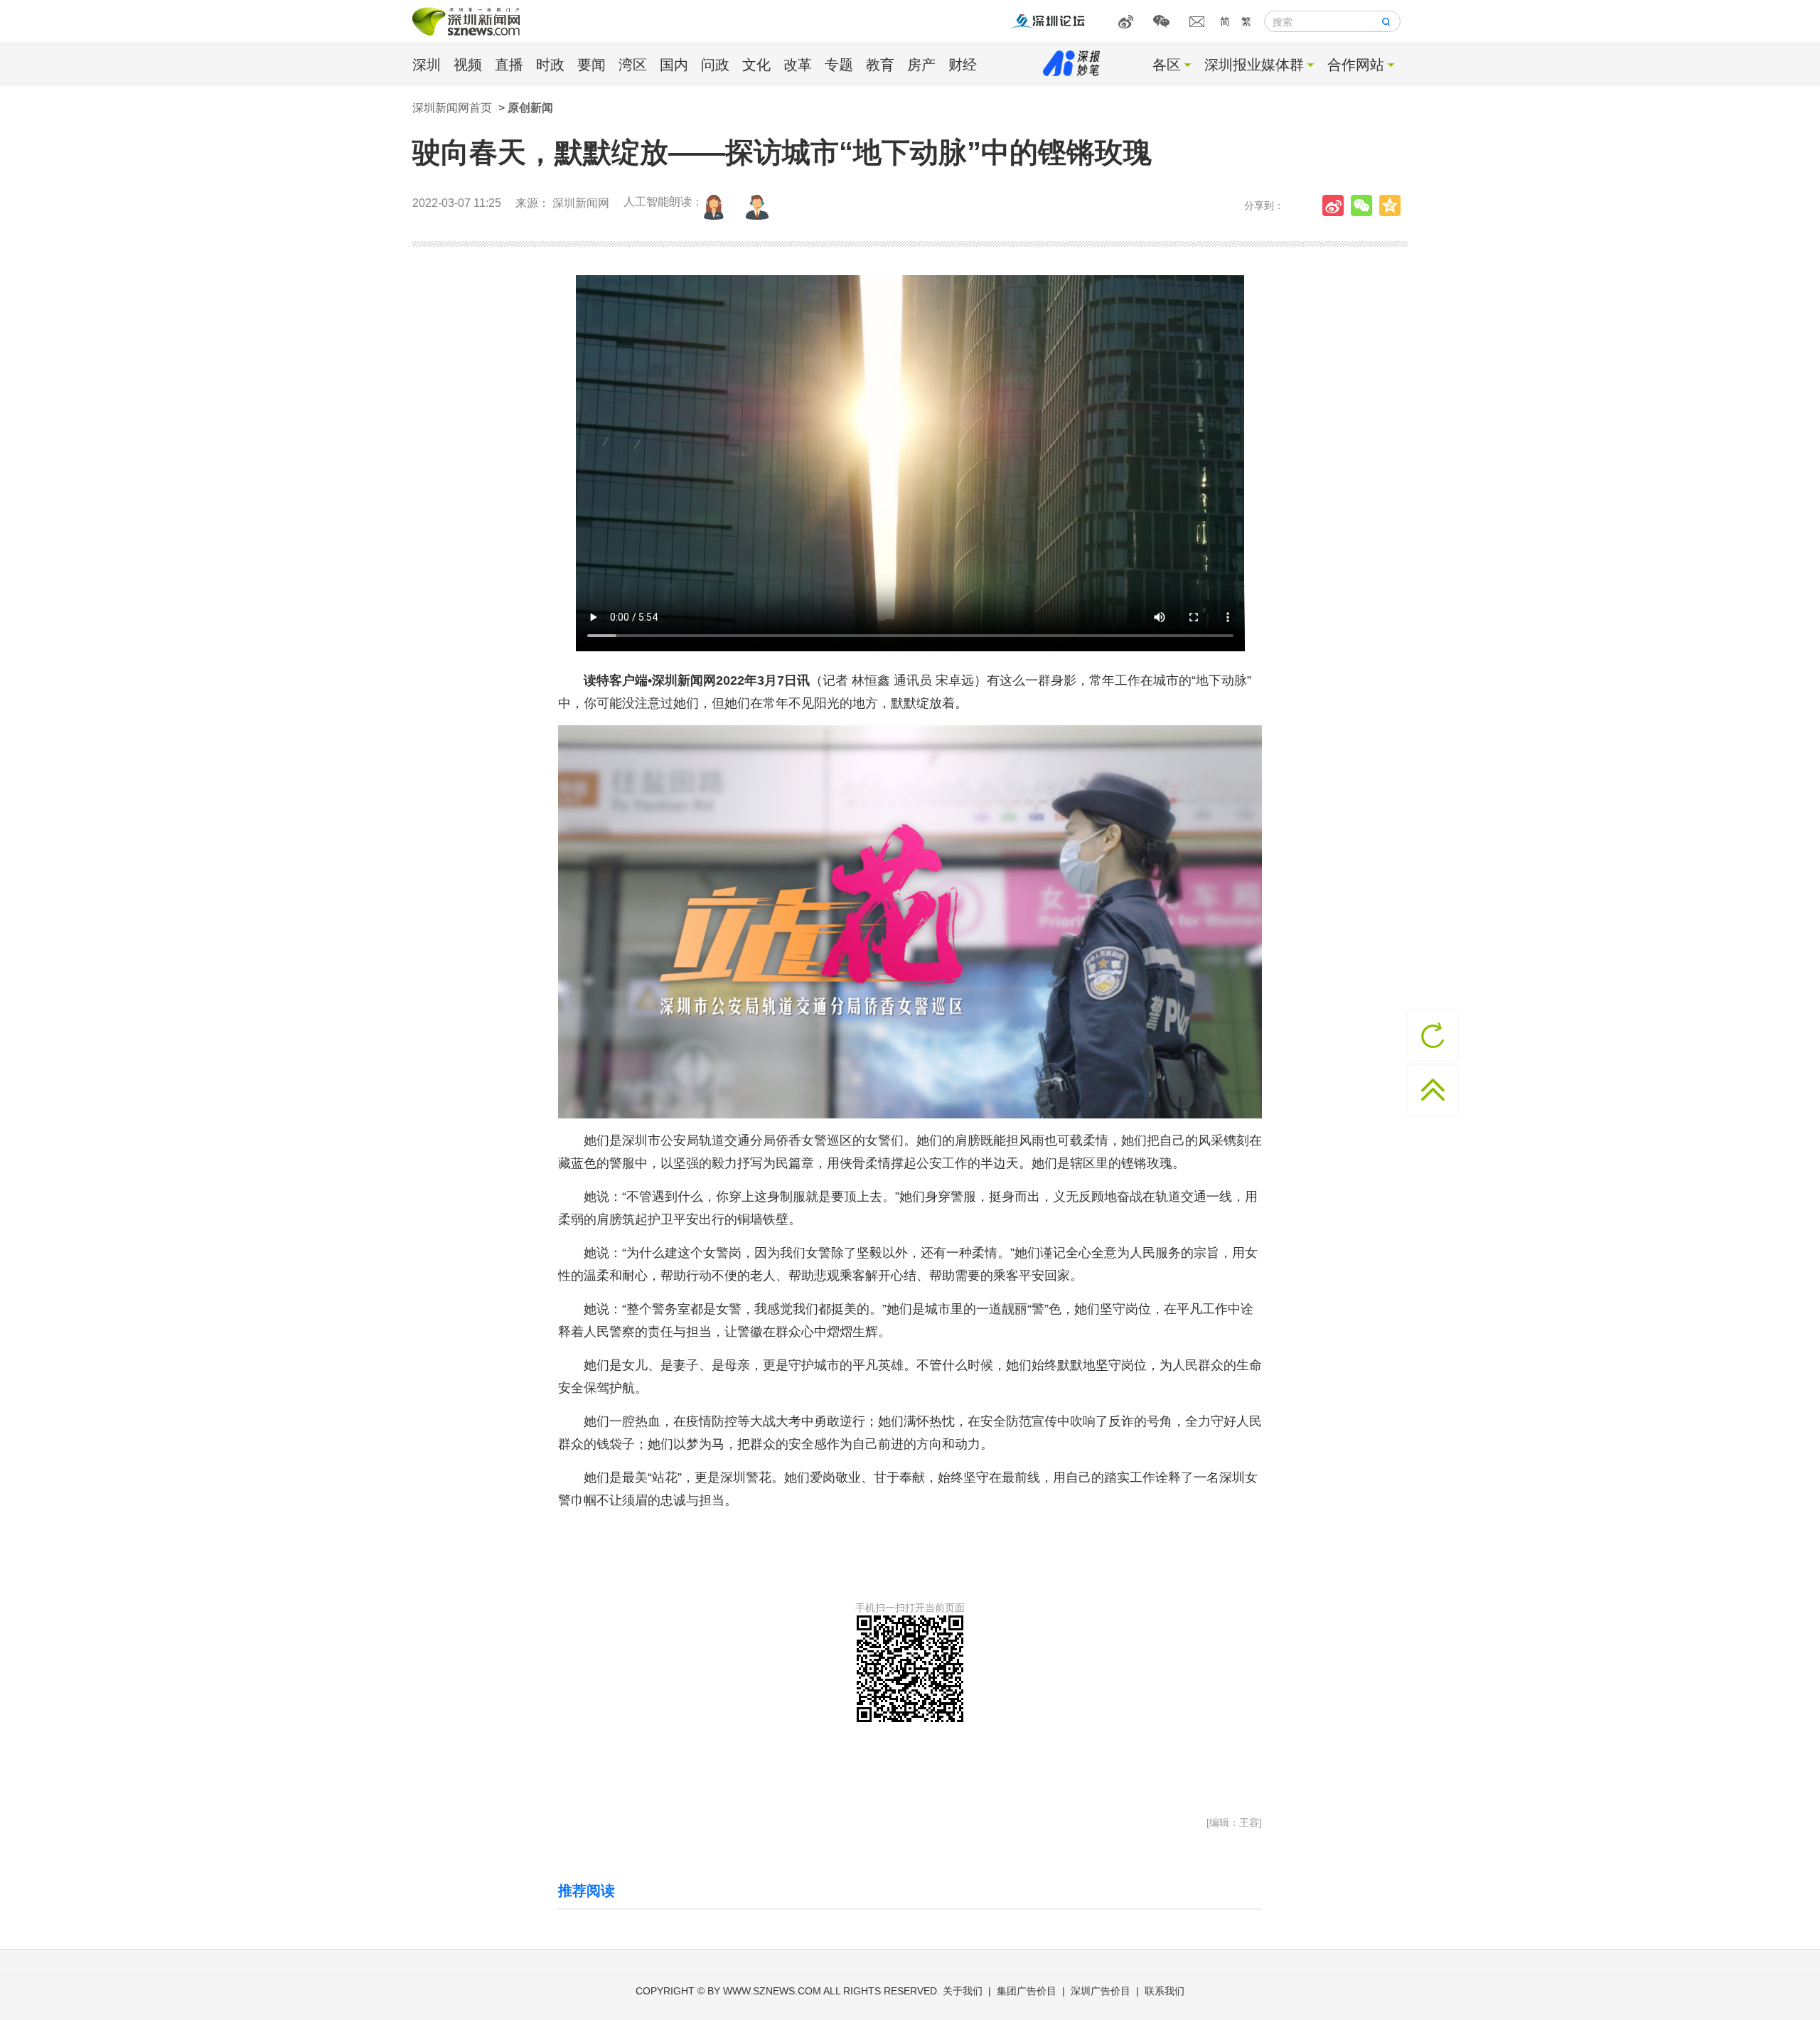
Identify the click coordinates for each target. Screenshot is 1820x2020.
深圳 (427, 65)
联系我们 (1165, 1991)
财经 (963, 65)
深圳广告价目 (1101, 1991)
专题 (839, 65)
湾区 (633, 65)
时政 (550, 65)
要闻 (591, 65)
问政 (715, 65)
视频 (468, 65)
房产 (921, 65)
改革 (798, 65)
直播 (509, 65)
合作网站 (1356, 65)
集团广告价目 (1027, 1991)
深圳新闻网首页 (452, 108)
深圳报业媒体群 (1254, 65)
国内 (674, 65)
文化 (756, 65)
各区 (1167, 65)
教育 (880, 65)
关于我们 (963, 1991)
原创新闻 (530, 108)
